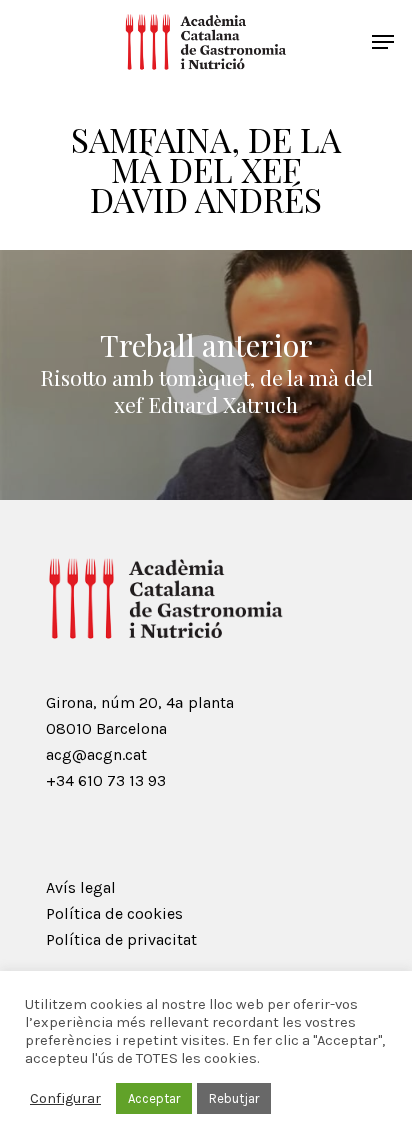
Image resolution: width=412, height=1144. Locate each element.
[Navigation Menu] (383, 42)
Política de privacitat (121, 939)
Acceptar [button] (154, 1098)
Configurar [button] (65, 1098)
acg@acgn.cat (96, 754)
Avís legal (81, 887)
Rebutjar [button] (234, 1098)
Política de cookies (114, 913)
